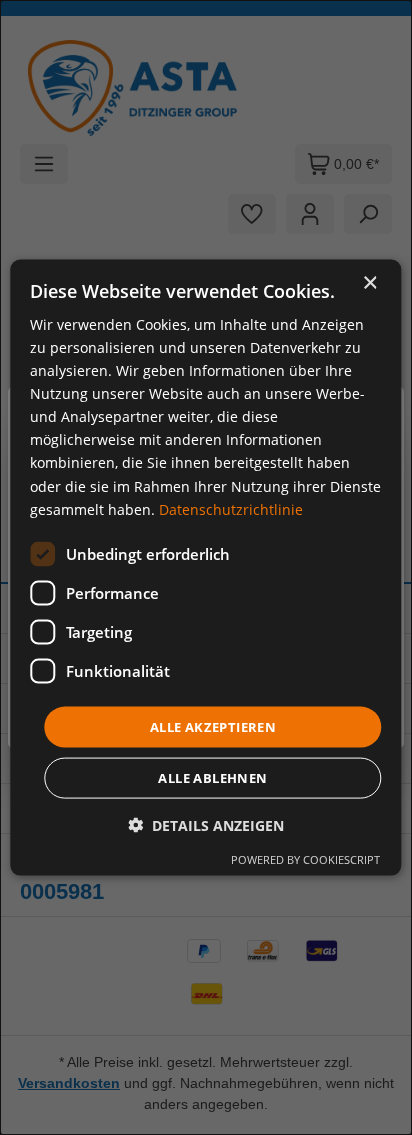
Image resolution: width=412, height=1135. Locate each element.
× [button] (369, 282)
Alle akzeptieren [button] (213, 726)
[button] (206, 825)
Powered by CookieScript (305, 859)
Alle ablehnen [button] (212, 778)
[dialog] (205, 567)
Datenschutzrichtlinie (231, 508)
